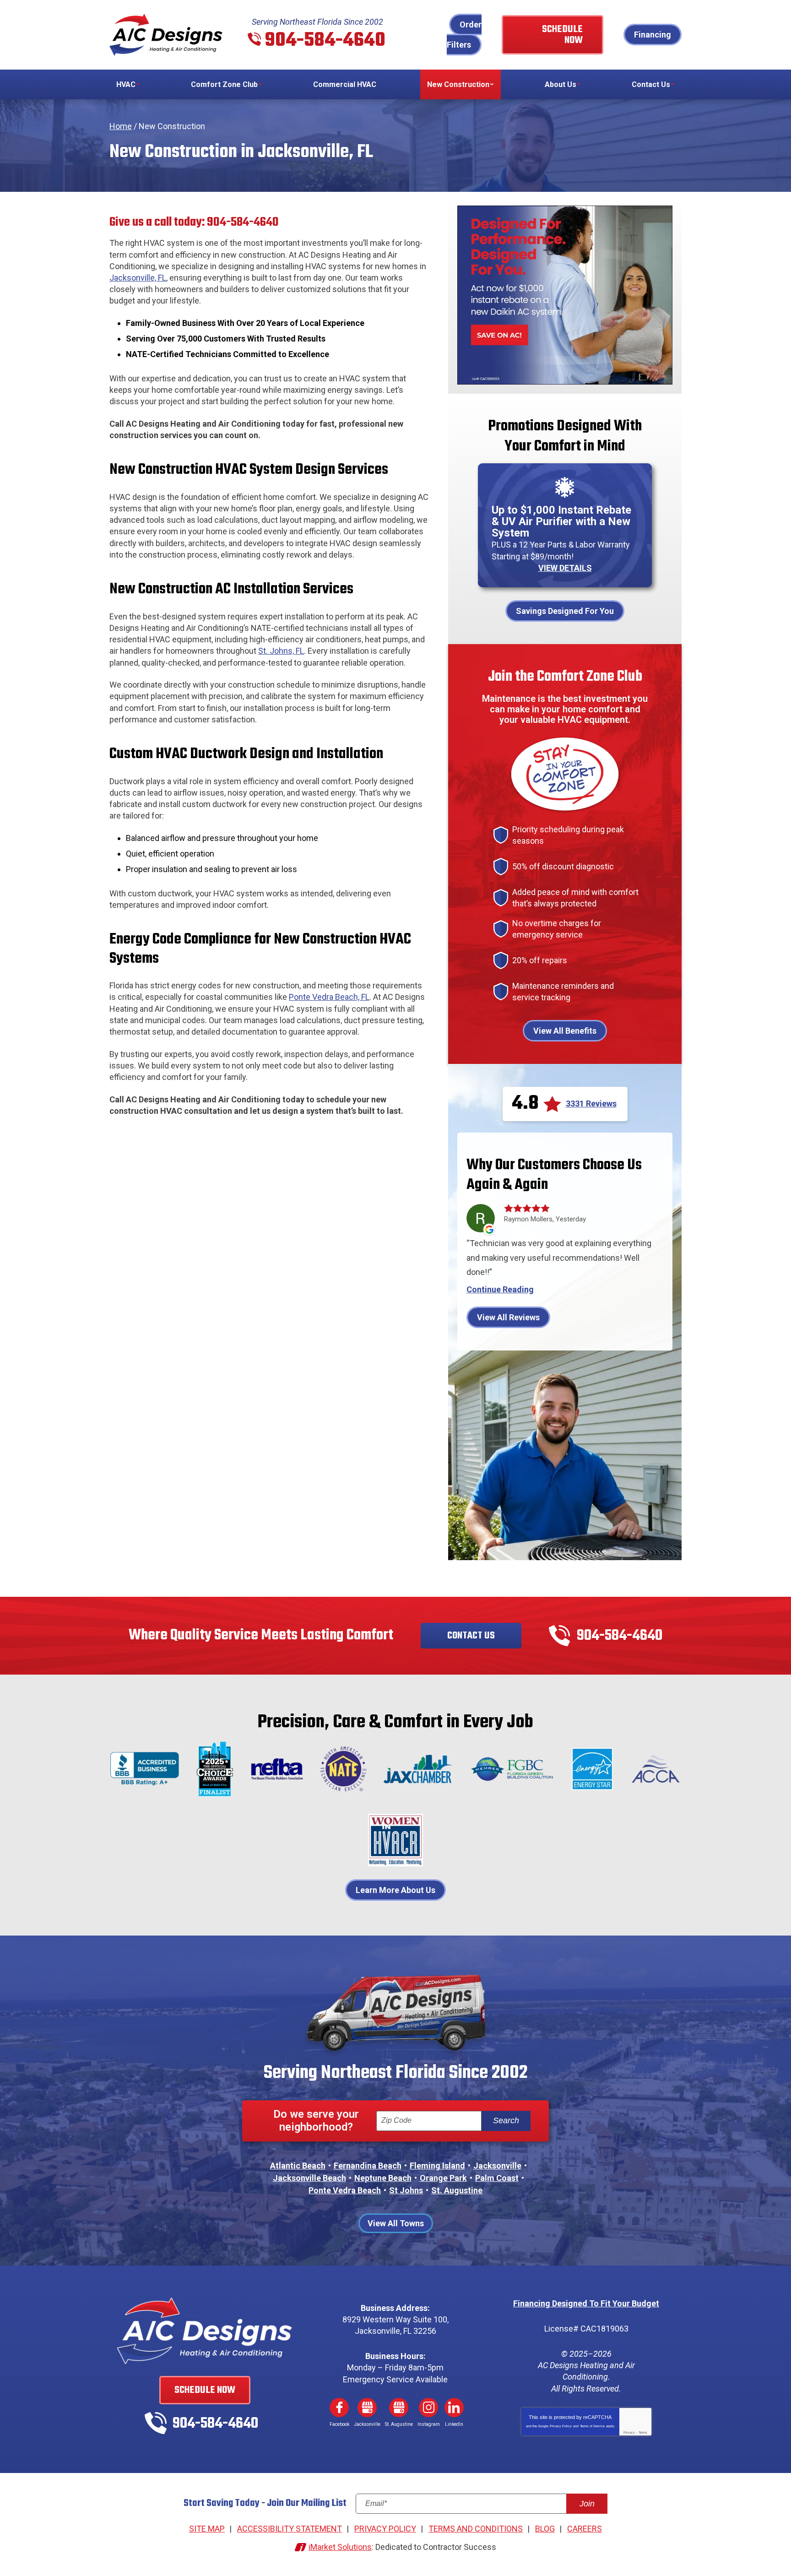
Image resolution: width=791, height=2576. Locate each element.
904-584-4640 (325, 41)
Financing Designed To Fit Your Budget (586, 2303)
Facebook (339, 2408)
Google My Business (367, 2408)
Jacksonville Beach (309, 2178)
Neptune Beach (383, 2178)
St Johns (406, 2190)
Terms (643, 2432)
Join (587, 2504)
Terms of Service (592, 2426)
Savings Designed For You (565, 611)
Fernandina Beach (368, 2166)
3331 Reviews (591, 1104)
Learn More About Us (395, 1890)
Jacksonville (497, 2166)
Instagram (428, 2408)
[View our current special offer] (565, 295)
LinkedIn (454, 2408)
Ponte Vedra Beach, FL (329, 997)
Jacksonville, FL (138, 278)
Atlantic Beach (298, 2166)
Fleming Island (437, 2166)
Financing (653, 35)
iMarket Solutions (340, 2547)
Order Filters (464, 35)
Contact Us (471, 1636)
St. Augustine (457, 2190)
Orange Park (443, 2178)
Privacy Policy (561, 2426)
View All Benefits (565, 1031)
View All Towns (396, 2223)
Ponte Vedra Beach (345, 2190)
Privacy (629, 2432)
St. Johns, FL (281, 651)
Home (121, 126)
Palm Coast (497, 2178)
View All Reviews (508, 1317)
